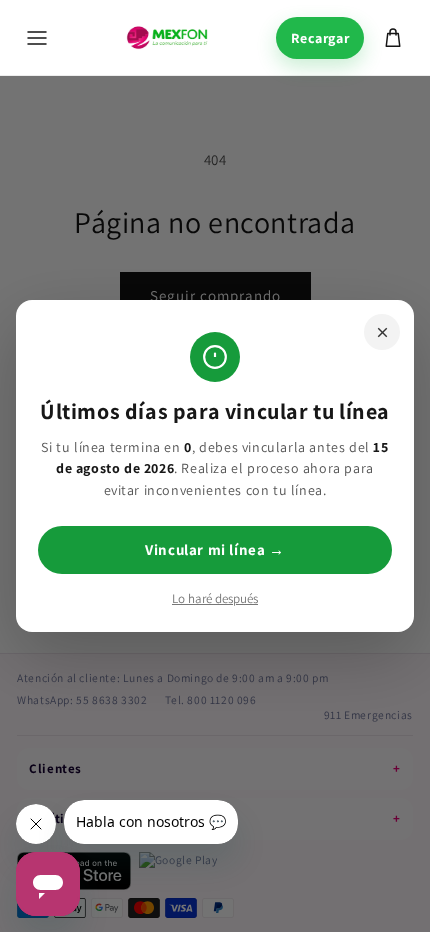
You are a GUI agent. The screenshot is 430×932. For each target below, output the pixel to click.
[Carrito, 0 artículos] (393, 38)
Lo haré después (215, 598)
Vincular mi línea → (214, 549)
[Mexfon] (167, 38)
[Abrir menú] (37, 38)
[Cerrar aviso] (382, 332)
